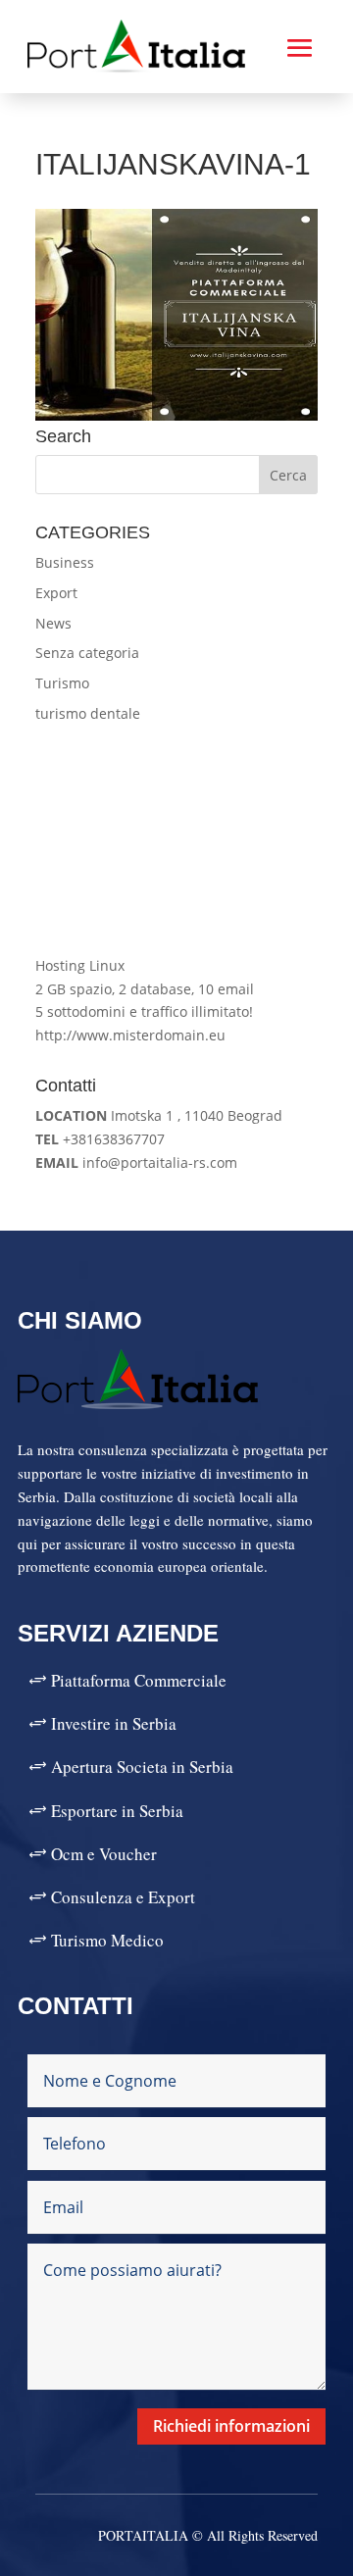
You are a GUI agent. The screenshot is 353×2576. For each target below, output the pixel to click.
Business (65, 562)
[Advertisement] (176, 840)
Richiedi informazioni (231, 2426)
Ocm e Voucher (104, 1854)
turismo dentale (88, 713)
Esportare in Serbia (117, 1811)
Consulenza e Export (123, 1897)
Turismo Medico (107, 1940)
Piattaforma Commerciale (139, 1680)
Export (56, 593)
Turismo (62, 683)
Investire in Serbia (114, 1723)
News (53, 623)
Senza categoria (87, 653)
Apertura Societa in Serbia (142, 1767)
